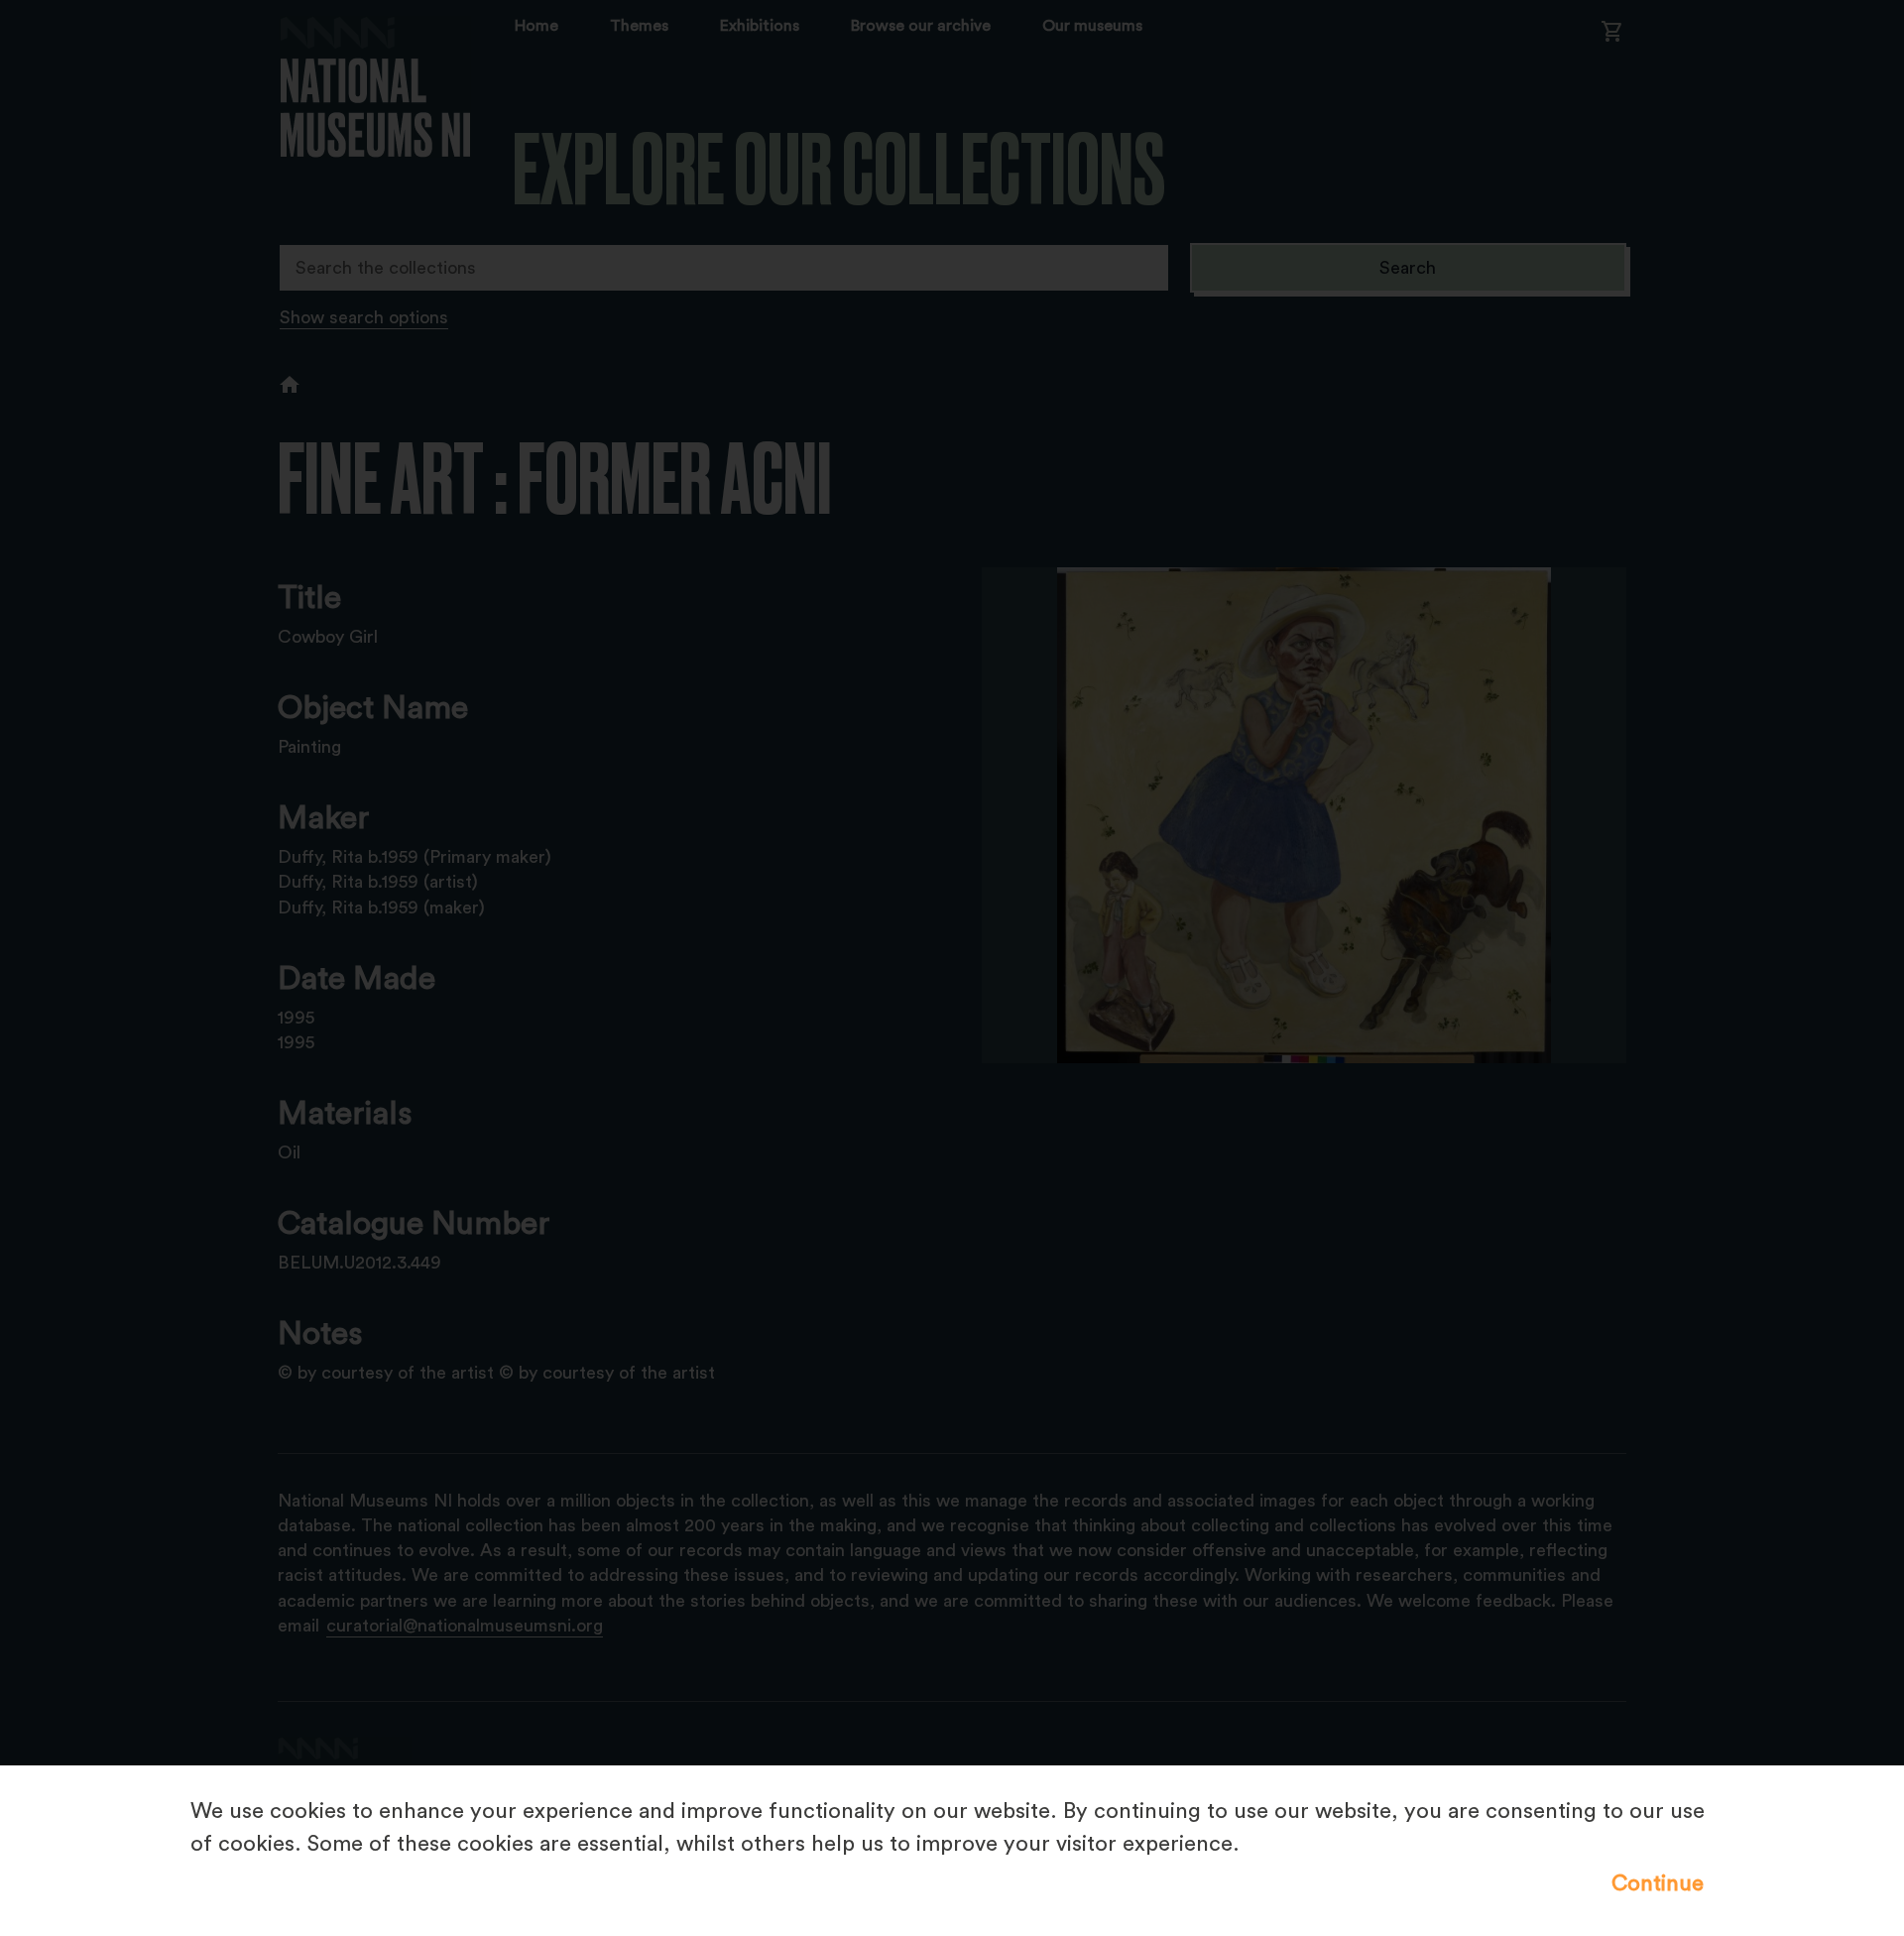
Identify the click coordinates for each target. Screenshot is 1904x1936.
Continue (1658, 1883)
